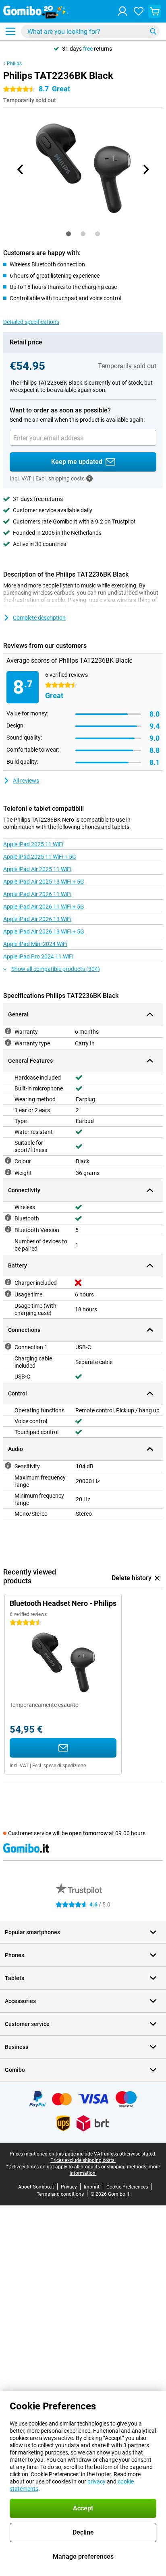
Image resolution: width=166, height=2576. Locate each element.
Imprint (92, 2187)
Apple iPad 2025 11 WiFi (33, 844)
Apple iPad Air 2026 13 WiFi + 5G (44, 931)
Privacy (69, 2187)
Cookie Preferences (127, 2187)
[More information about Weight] (8, 1172)
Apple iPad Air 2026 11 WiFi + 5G (44, 907)
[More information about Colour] (8, 1160)
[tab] (68, 234)
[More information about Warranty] (8, 1031)
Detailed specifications (31, 322)
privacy (96, 2481)
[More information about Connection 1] (8, 1346)
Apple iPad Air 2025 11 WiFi (37, 869)
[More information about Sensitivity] (8, 1465)
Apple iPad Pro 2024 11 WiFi (38, 956)
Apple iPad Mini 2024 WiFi (35, 944)
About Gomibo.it (36, 2187)
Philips (14, 64)
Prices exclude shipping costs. (83, 2160)
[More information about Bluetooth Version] (8, 1229)
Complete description (39, 618)
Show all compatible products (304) (56, 969)
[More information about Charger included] (8, 1282)
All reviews (26, 781)
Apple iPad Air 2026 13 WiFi (37, 919)
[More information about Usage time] (8, 1294)
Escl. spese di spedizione (59, 1766)
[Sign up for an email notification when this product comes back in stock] (63, 1748)
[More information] (89, 478)
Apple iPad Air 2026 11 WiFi (37, 894)
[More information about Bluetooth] (8, 1218)
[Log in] (122, 11)
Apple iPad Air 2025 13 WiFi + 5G (44, 882)
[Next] (145, 169)
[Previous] (21, 169)
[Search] (153, 31)
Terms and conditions (60, 2194)
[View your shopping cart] (155, 11)
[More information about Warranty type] (8, 1043)
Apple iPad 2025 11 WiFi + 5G (40, 857)
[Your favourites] (139, 11)
